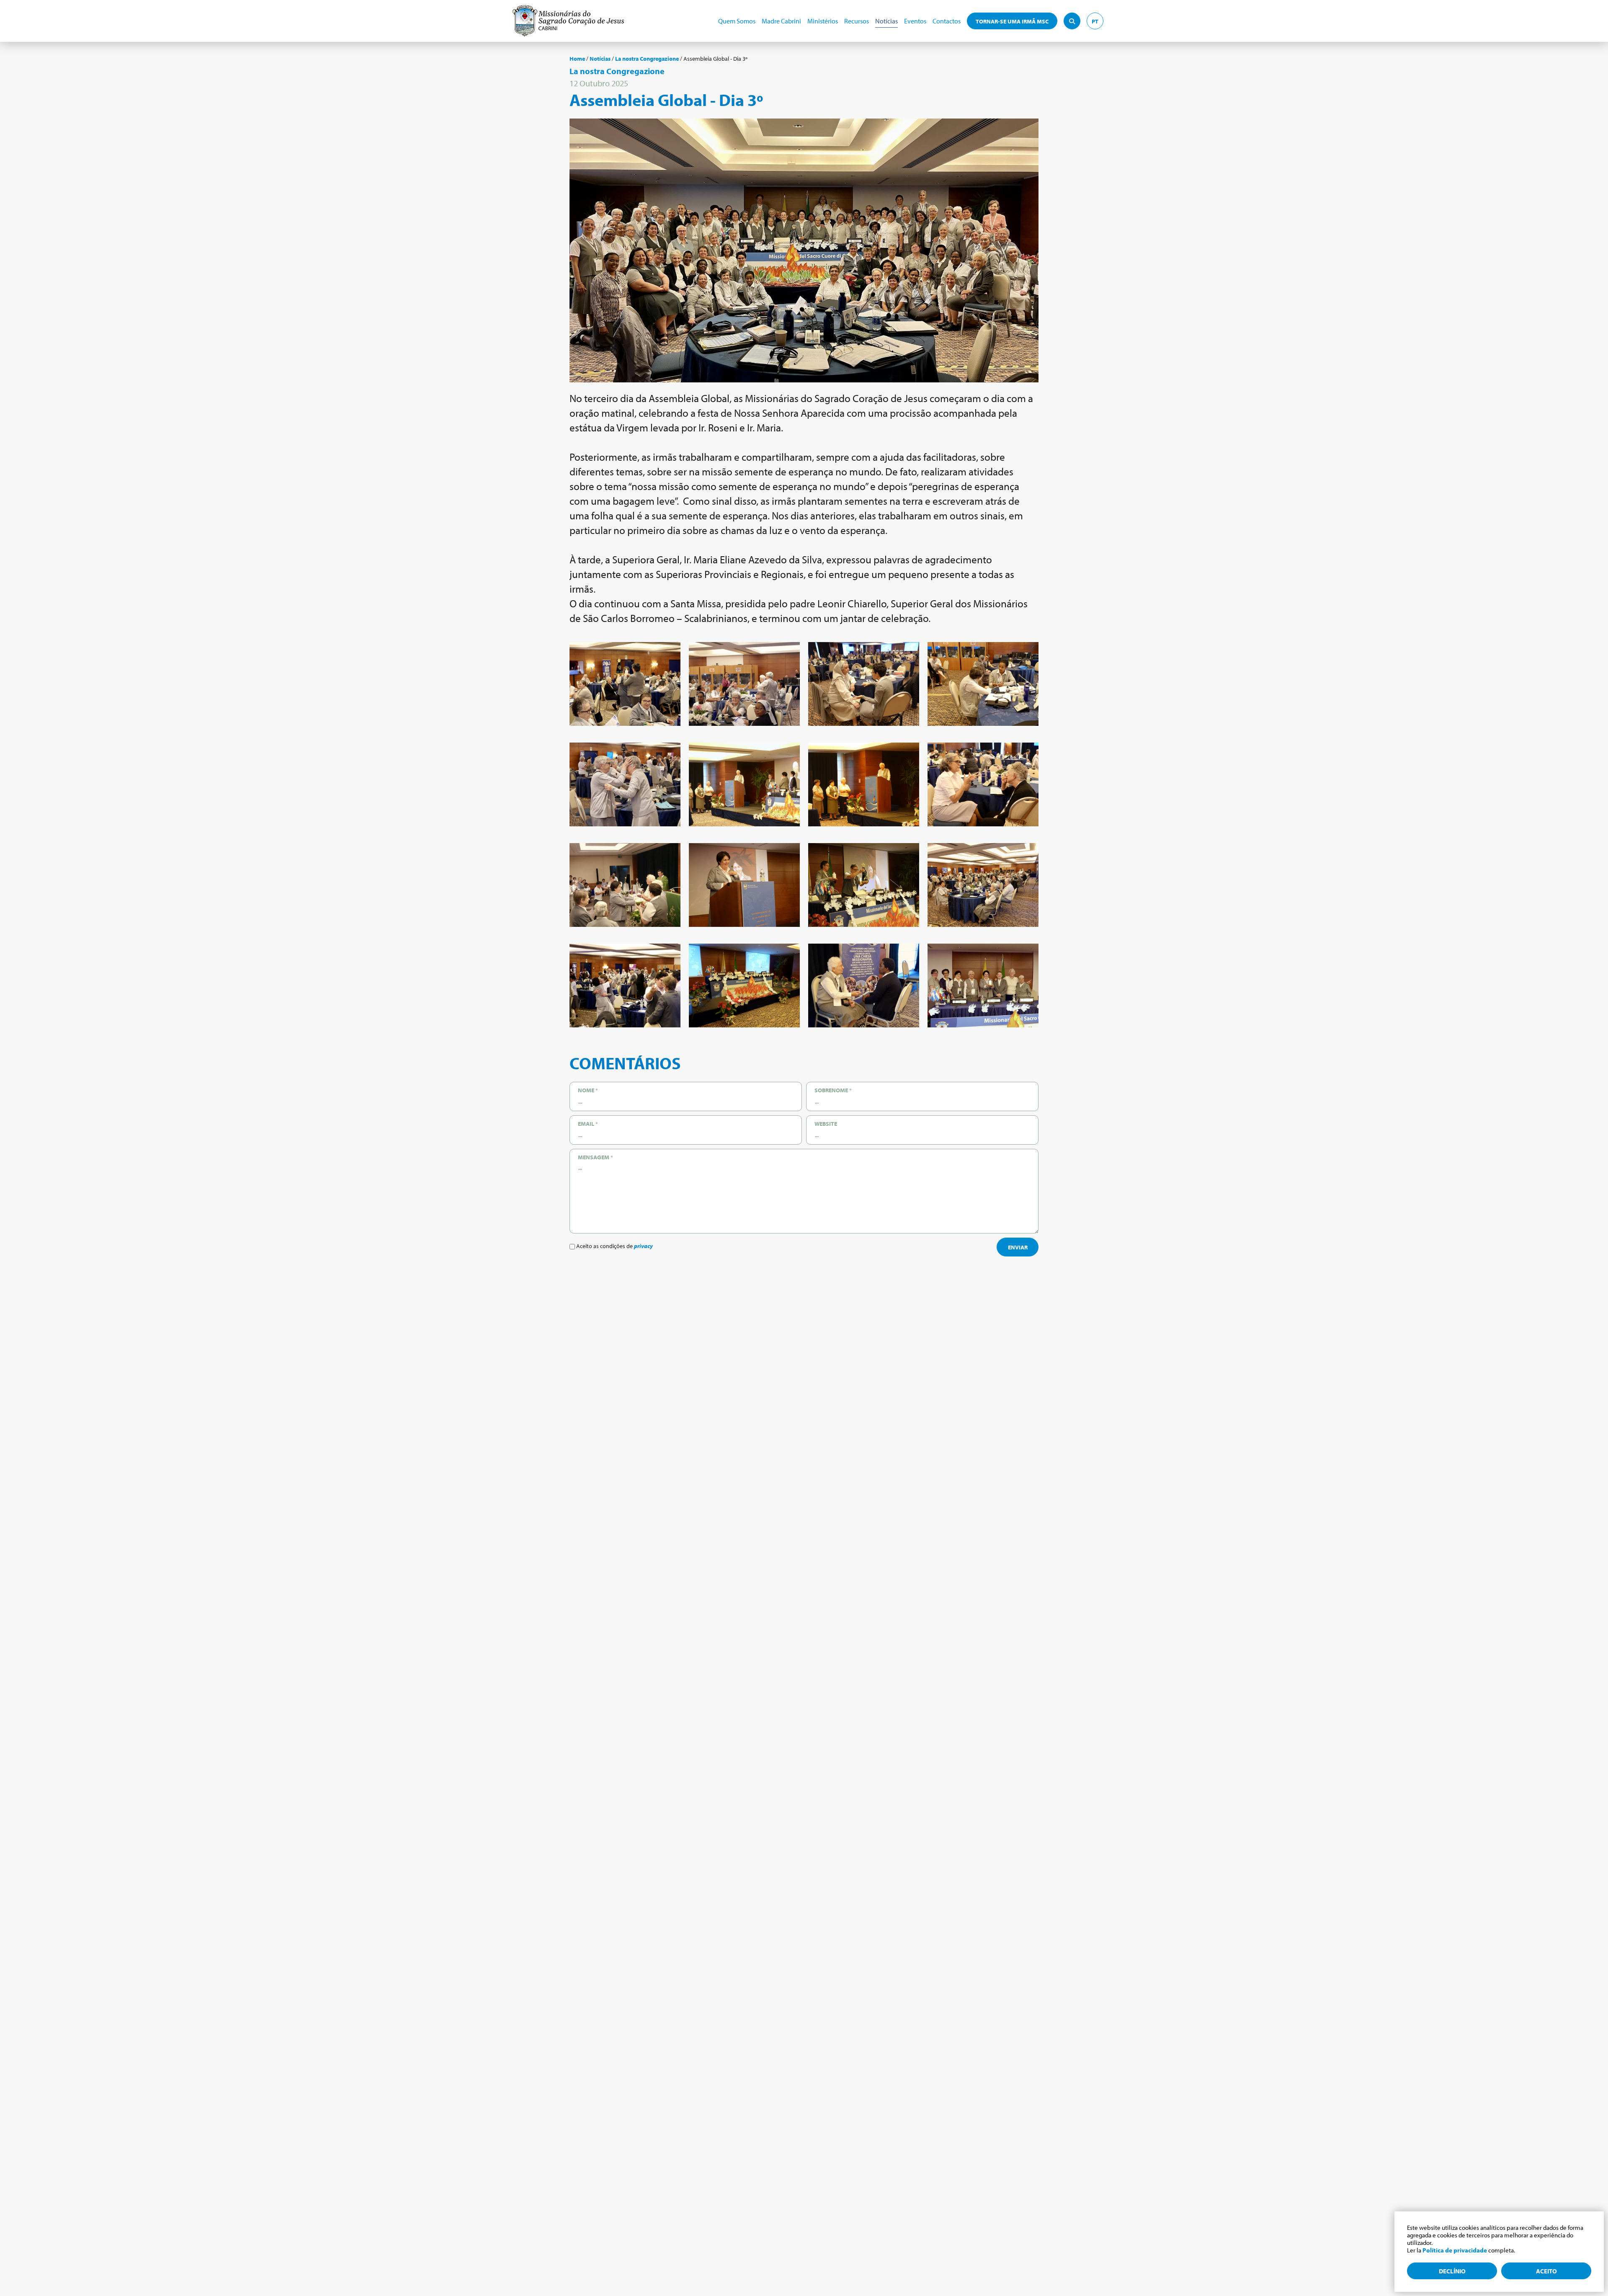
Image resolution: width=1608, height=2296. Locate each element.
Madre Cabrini (781, 21)
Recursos (857, 21)
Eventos (915, 21)
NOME (588, 1090)
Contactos (947, 21)
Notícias (886, 21)
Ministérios (823, 21)
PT (1095, 21)
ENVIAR (1018, 1247)
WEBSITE (826, 1124)
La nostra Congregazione (647, 59)
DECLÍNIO (1452, 2271)
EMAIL (588, 1124)
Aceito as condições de (614, 1246)
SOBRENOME (833, 1090)
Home (577, 59)
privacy (643, 1246)
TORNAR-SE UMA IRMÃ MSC (1012, 21)
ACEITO (1546, 2271)
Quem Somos (737, 21)
